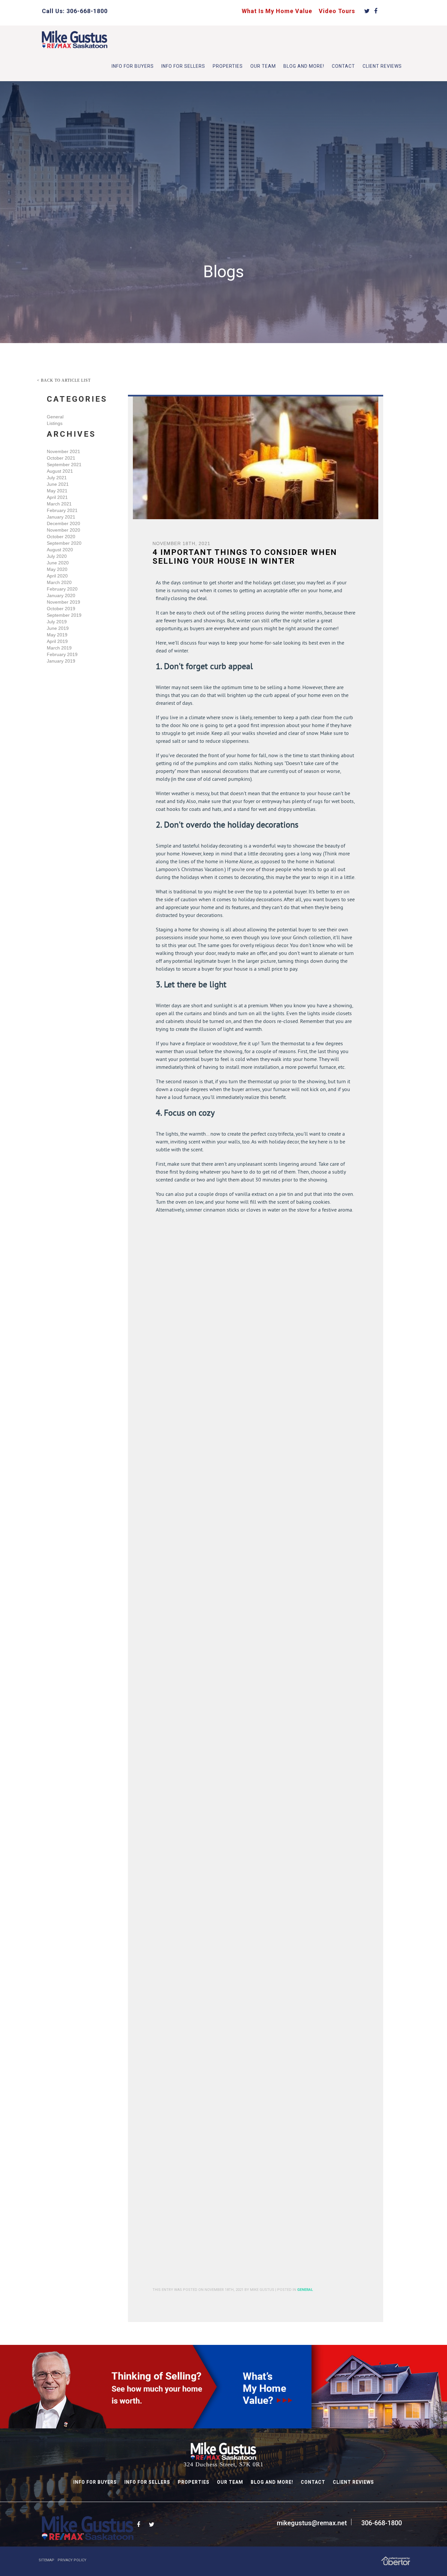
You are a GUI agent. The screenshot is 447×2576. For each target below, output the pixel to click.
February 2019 (62, 654)
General (55, 417)
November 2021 (63, 451)
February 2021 (62, 510)
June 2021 (58, 484)
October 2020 (61, 537)
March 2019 (59, 648)
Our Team (263, 66)
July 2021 (57, 478)
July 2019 (57, 622)
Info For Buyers (133, 66)
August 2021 (60, 471)
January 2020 (61, 595)
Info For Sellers (183, 66)
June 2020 (58, 563)
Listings (55, 423)
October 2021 (61, 458)
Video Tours (337, 11)
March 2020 (59, 582)
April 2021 (57, 497)
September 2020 (64, 543)
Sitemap (46, 2560)
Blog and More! (304, 66)
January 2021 (61, 517)
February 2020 (62, 589)
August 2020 (60, 550)
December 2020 (63, 523)
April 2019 (57, 641)
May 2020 (57, 569)
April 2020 (57, 576)
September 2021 (64, 465)
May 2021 (57, 491)
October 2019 (61, 609)
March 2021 (59, 504)
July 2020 (57, 556)
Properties (228, 66)
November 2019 (63, 602)
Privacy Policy (72, 2560)
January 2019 (61, 661)
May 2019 (57, 635)
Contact (343, 66)
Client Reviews (382, 66)
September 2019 (64, 615)
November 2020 (63, 530)
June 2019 (58, 628)
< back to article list (64, 380)
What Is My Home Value (277, 11)
